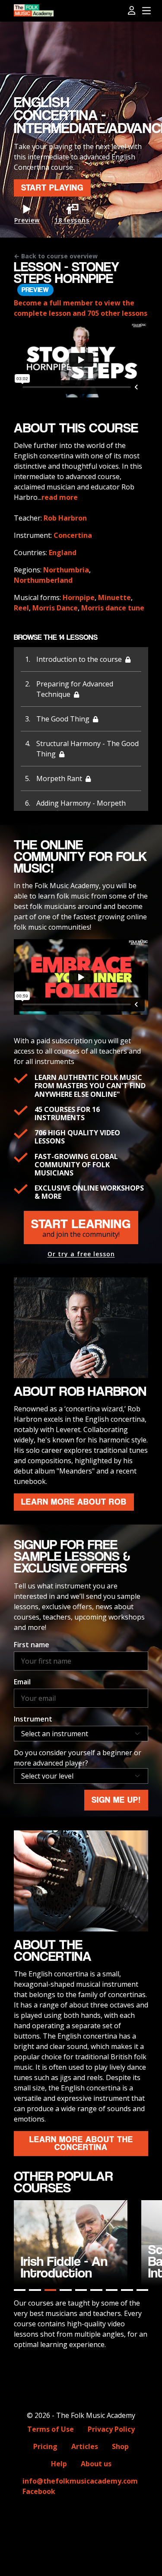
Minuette (114, 597)
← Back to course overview (56, 256)
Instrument (33, 1719)
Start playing (52, 188)
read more (60, 497)
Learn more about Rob (74, 1502)
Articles (85, 2446)
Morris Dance (55, 608)
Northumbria (66, 570)
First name (32, 1645)
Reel (21, 608)
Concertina (73, 535)
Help (59, 2464)
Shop (120, 2446)
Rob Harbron (65, 518)
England (63, 553)
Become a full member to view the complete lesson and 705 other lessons (81, 308)
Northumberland (43, 580)
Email (22, 1682)
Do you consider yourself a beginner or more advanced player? (78, 1758)
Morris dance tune (113, 608)
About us (96, 2464)
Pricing (45, 2446)
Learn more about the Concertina (81, 2143)
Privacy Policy (111, 2429)
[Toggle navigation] (146, 11)
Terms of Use (51, 2429)
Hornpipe (79, 597)
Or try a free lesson (81, 1254)
